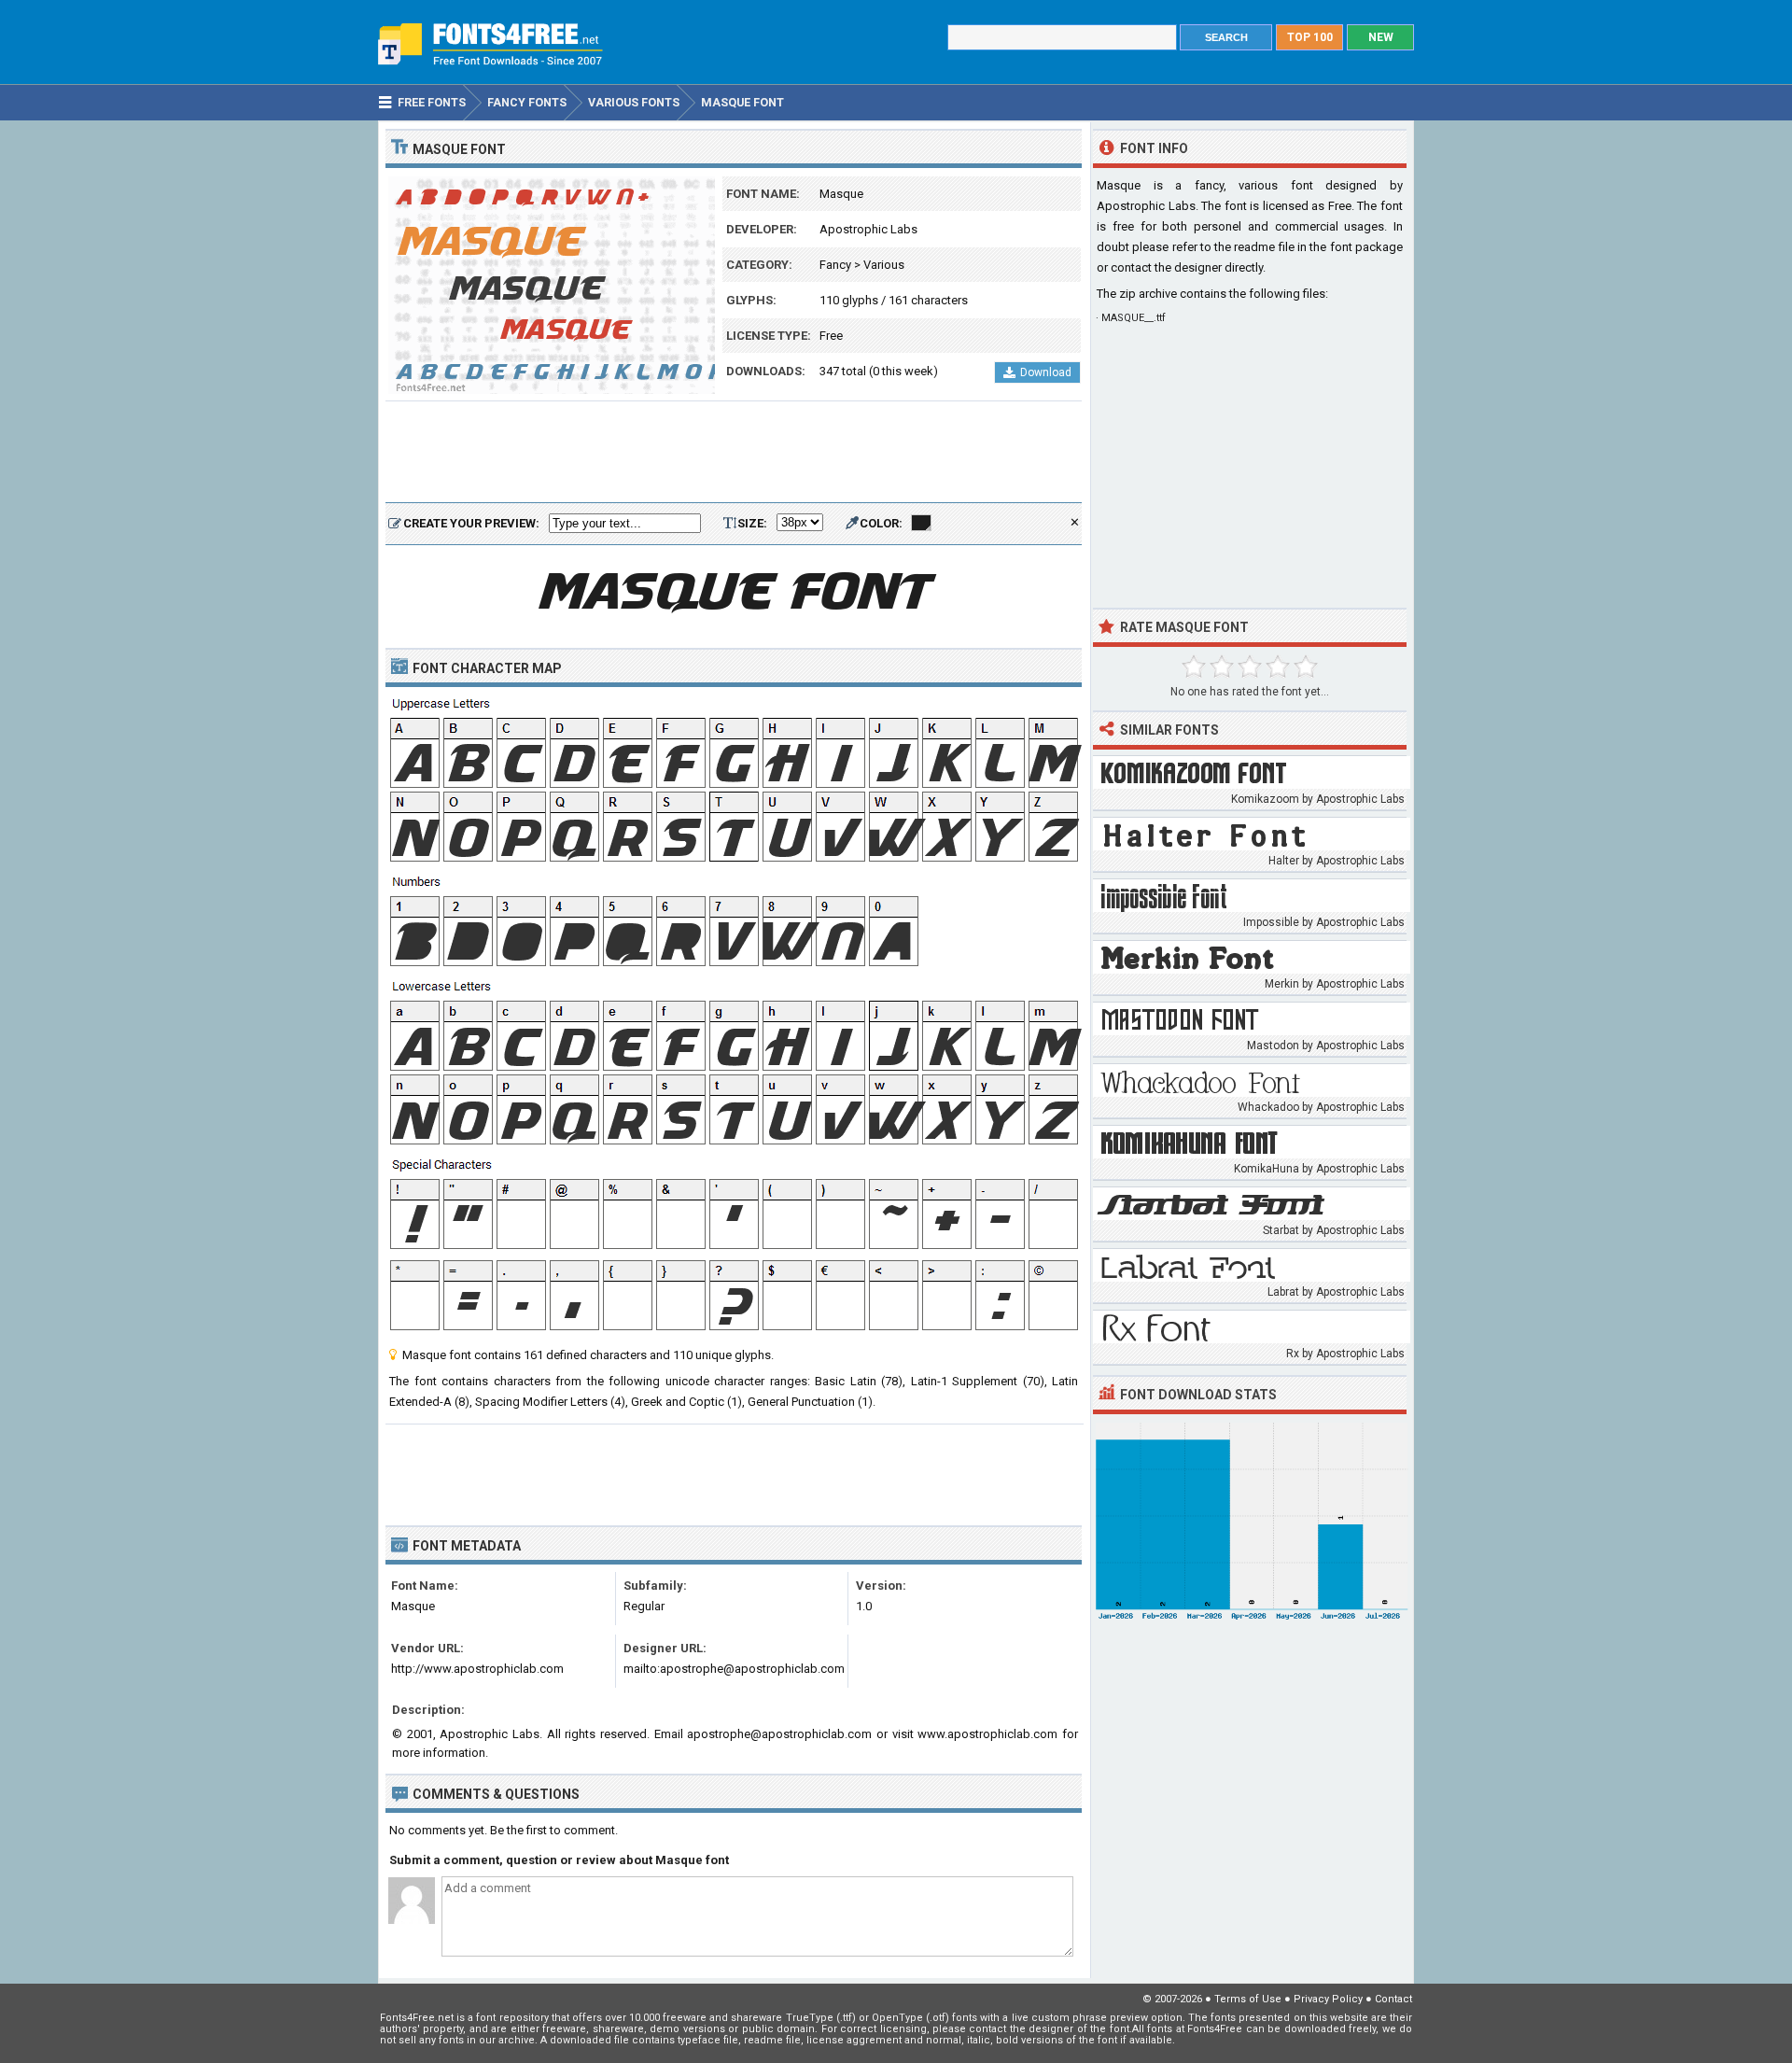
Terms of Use (1248, 1999)
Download (1046, 372)
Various (884, 265)
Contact (1393, 1999)
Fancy (835, 265)
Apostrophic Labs (868, 229)
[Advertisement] (734, 453)
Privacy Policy (1328, 1999)
